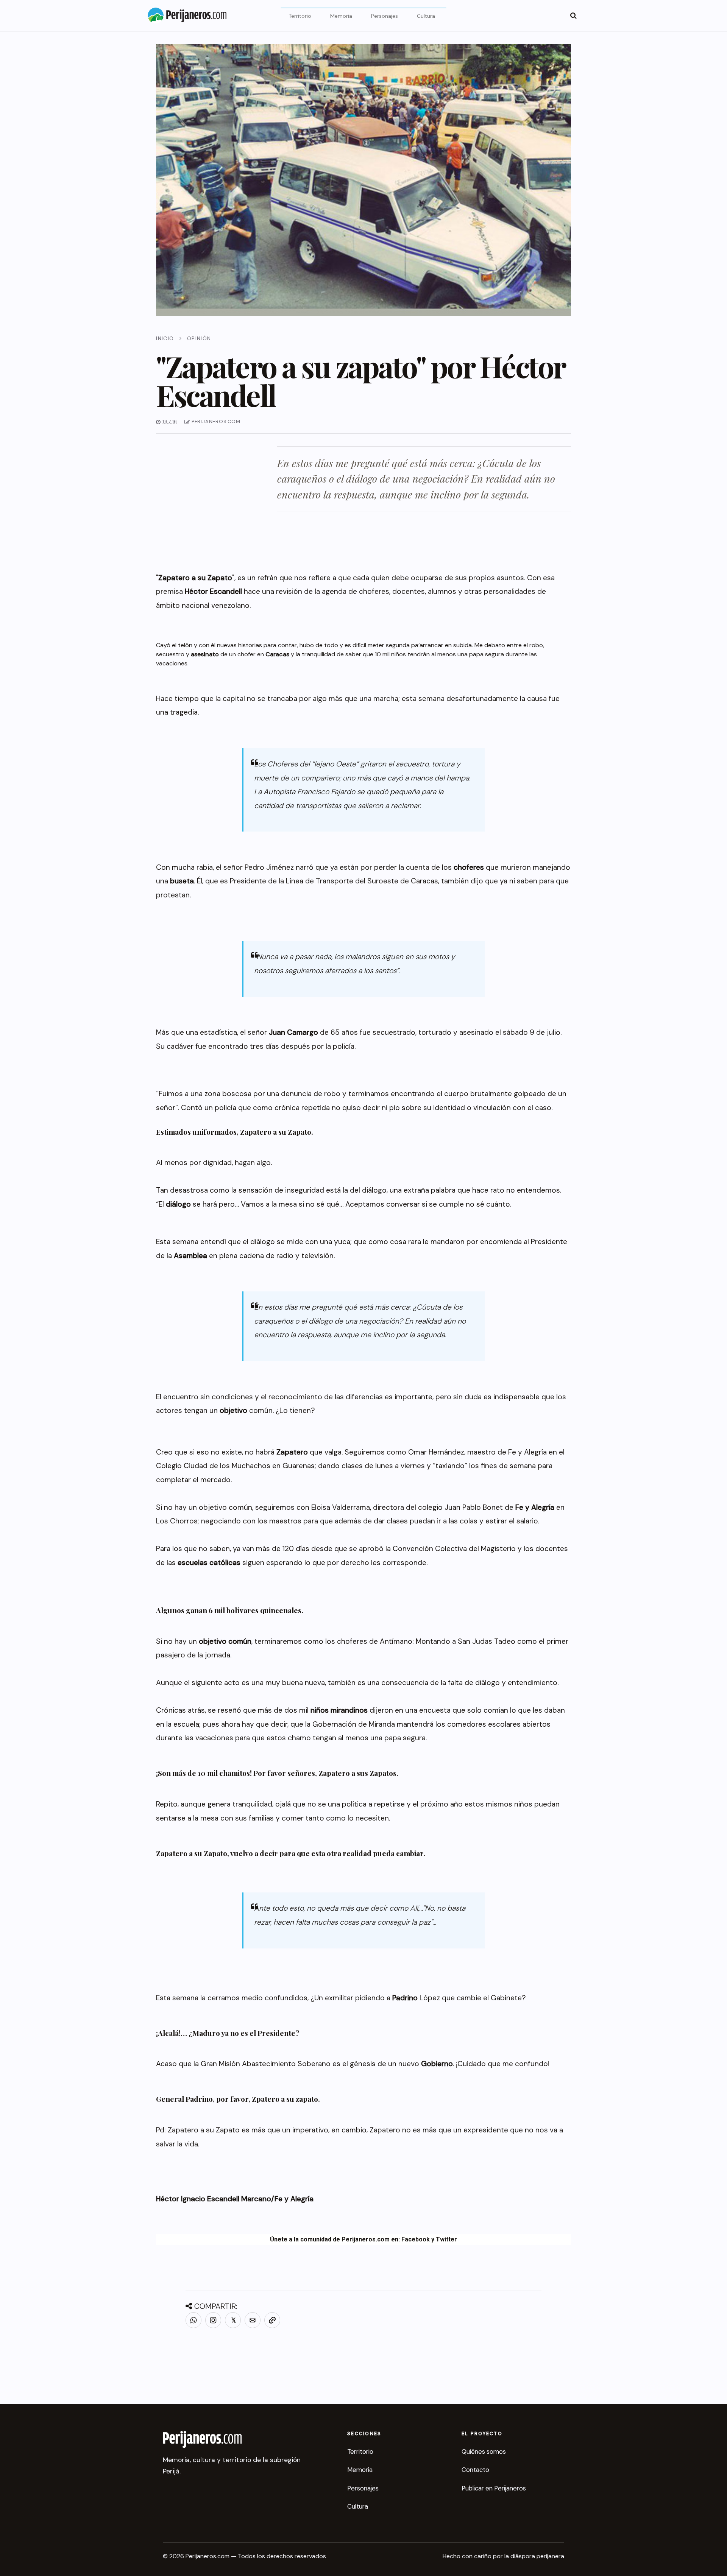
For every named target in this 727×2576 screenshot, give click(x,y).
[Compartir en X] (233, 2320)
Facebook (416, 2239)
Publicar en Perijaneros (494, 2488)
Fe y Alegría (294, 2199)
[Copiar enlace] (272, 2320)
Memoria (341, 16)
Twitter (446, 2239)
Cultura (426, 16)
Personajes (385, 16)
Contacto (475, 2470)
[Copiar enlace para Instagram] (213, 2320)
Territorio (300, 16)
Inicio (165, 338)
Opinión (199, 338)
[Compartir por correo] (253, 2320)
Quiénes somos (484, 2451)
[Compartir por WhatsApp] (193, 2320)
